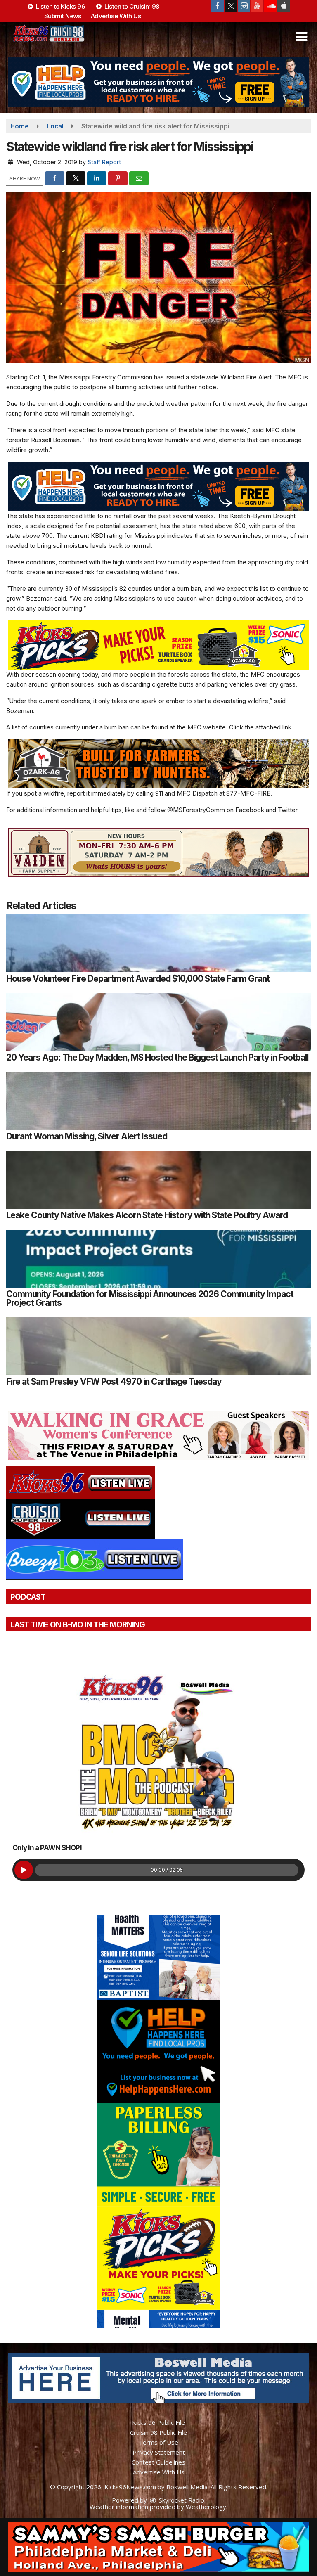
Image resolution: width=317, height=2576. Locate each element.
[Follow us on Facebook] (218, 6)
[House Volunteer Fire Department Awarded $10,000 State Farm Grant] (158, 943)
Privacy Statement (159, 2452)
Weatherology (206, 2507)
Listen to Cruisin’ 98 (131, 6)
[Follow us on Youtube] (257, 6)
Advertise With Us (116, 16)
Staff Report (104, 162)
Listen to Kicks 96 (60, 6)
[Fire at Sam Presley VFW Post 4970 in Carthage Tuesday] (158, 1346)
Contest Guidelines (158, 2462)
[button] (302, 37)
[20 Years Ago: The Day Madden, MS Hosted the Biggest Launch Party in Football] (158, 1022)
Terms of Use (158, 2442)
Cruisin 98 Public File (158, 2432)
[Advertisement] (158, 82)
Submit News (63, 16)
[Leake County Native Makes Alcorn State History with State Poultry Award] (158, 1180)
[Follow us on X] (231, 6)
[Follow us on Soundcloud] (270, 6)
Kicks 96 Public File (158, 2422)
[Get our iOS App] (284, 6)
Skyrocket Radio (181, 2500)
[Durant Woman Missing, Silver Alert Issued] (158, 1101)
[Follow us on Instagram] (244, 6)
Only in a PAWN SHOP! (47, 1848)
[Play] (24, 1870)
